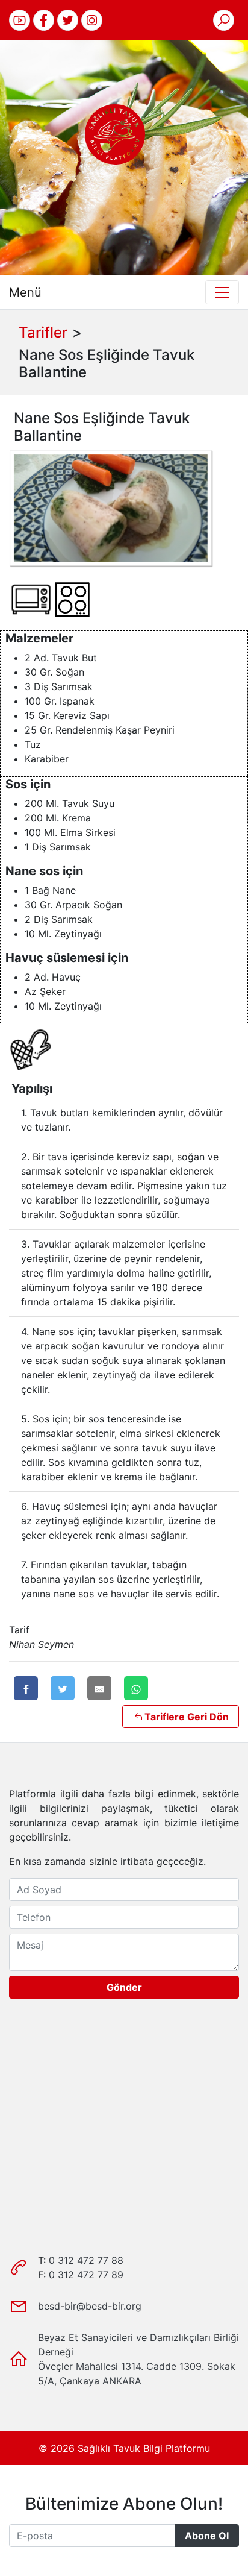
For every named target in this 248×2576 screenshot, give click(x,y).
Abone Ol (207, 2536)
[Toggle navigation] (222, 292)
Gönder (124, 1987)
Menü (25, 292)
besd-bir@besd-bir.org (90, 2306)
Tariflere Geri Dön (187, 1717)
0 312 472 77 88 (86, 2260)
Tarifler (43, 332)
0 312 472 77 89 (86, 2275)
